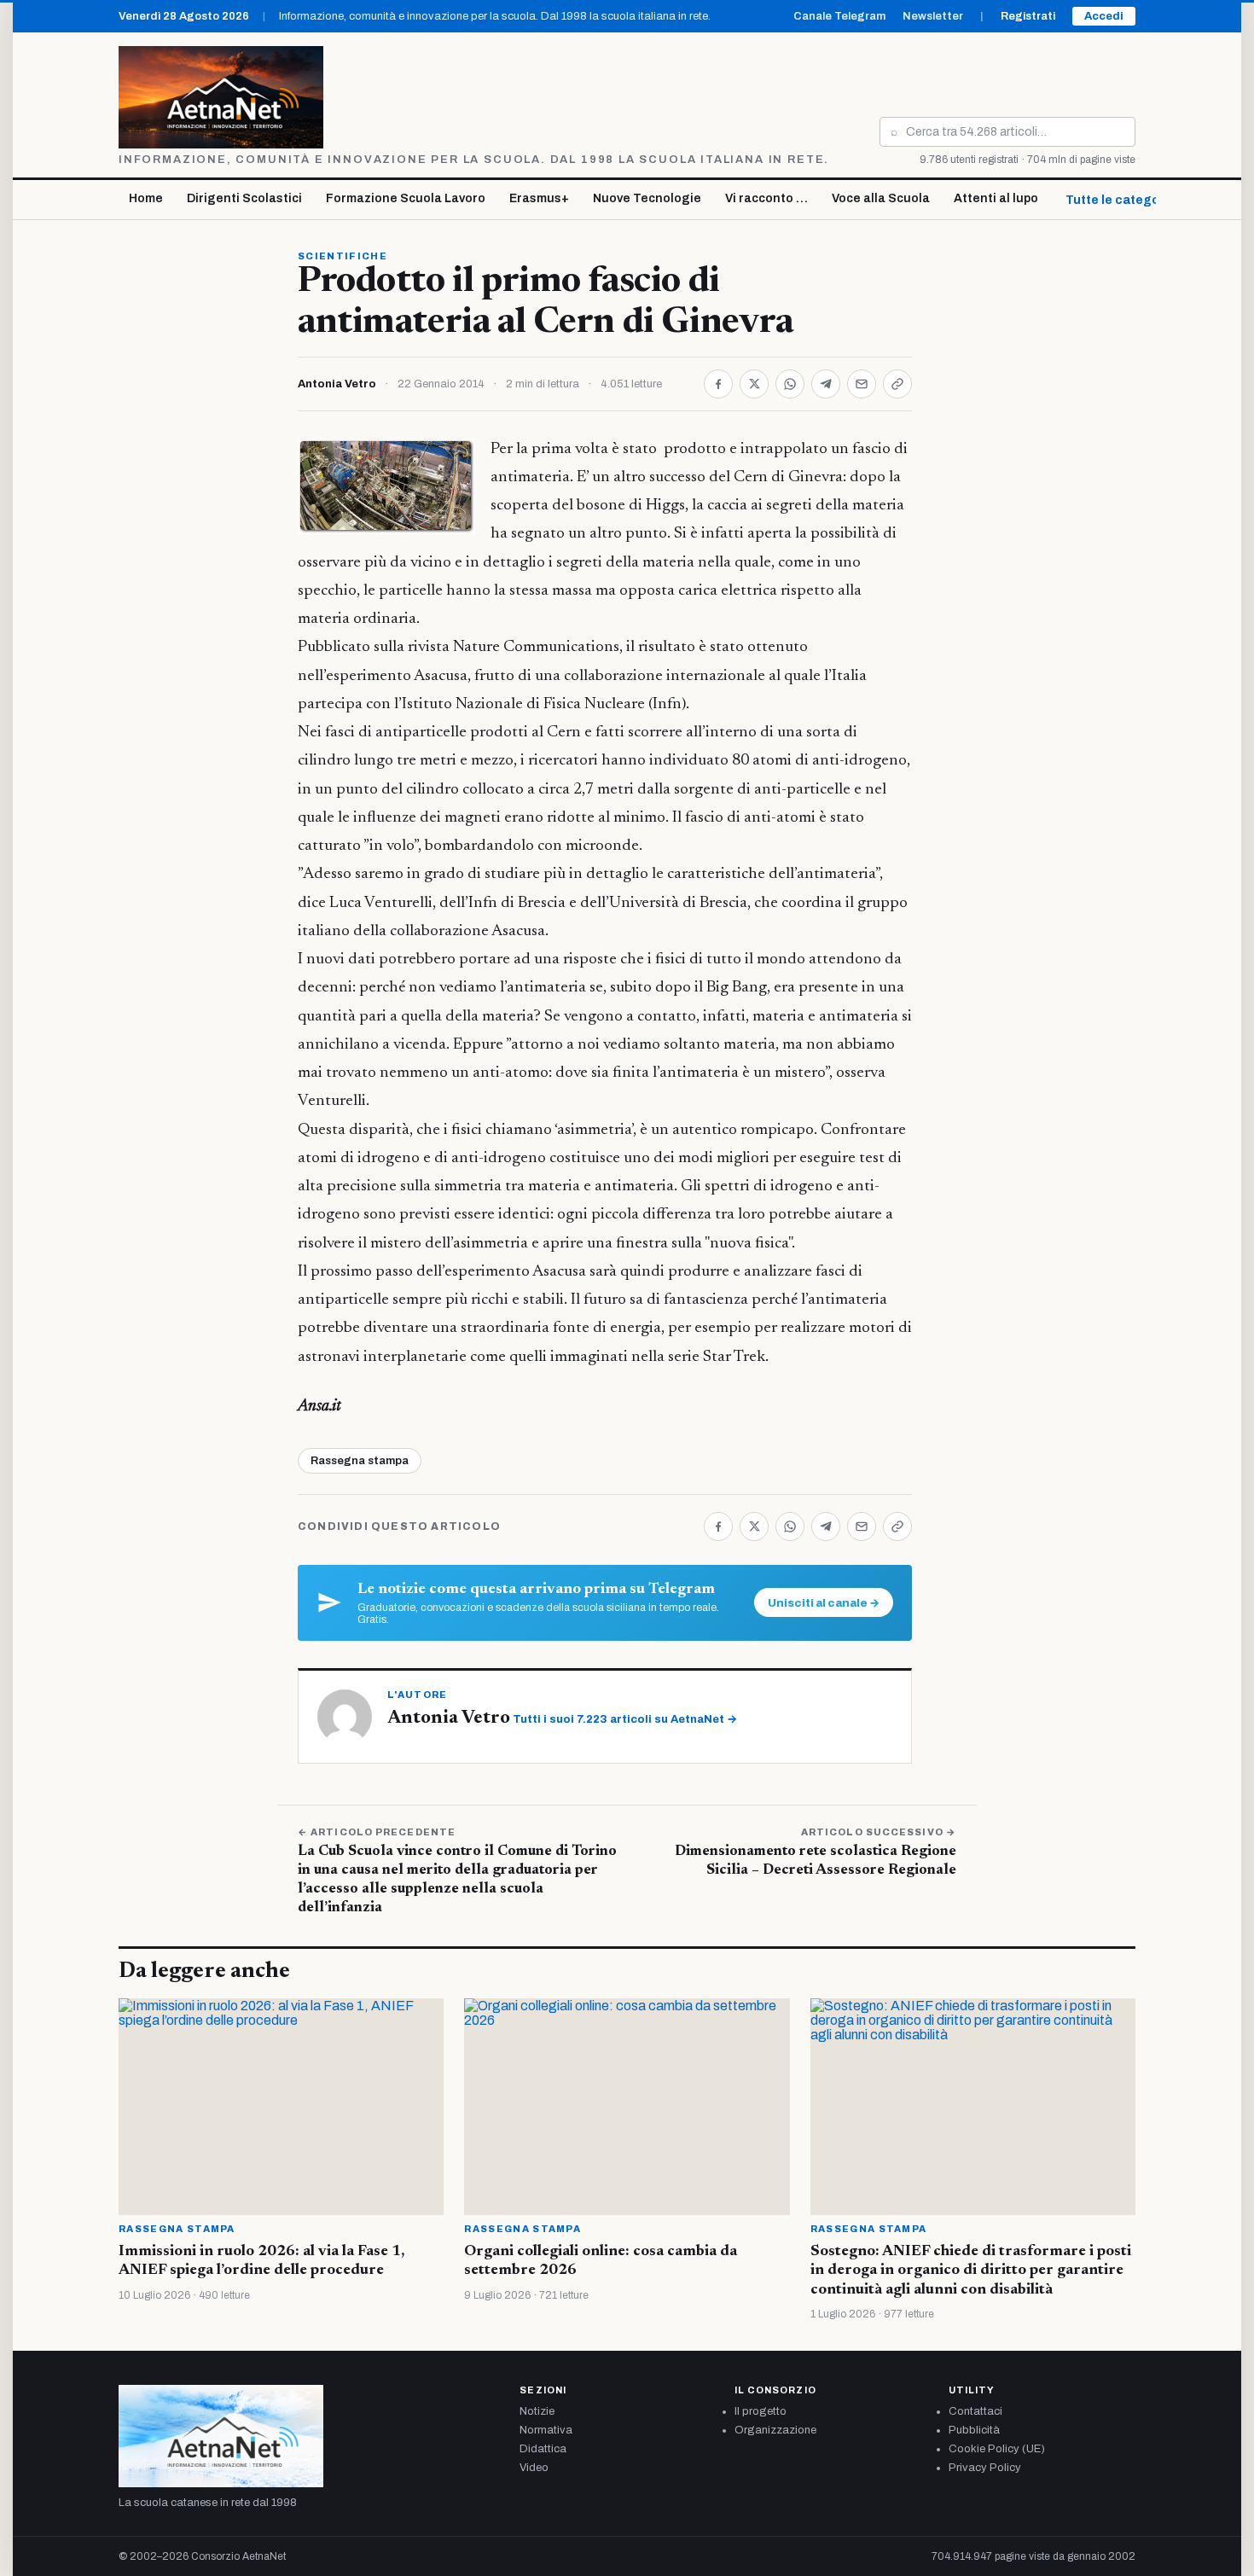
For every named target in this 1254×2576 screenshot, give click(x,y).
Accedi (1104, 16)
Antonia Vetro (337, 384)
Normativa (546, 2430)
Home (146, 198)
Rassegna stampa (360, 1461)
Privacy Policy (985, 2468)
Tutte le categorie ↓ (1125, 200)
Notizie (537, 2411)
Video (534, 2468)
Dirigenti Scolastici (244, 198)
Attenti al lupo (996, 198)
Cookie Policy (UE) (997, 2449)
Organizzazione (775, 2430)
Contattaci (975, 2411)
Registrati (1028, 16)
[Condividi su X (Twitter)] (754, 384)
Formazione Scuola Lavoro (406, 198)
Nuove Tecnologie (647, 198)
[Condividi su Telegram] (826, 384)
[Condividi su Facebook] (718, 384)
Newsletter (933, 16)
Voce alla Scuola (881, 198)
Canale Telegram (839, 16)
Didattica (543, 2449)
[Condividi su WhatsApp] (790, 384)
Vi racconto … (766, 198)
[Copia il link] (897, 384)
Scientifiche (343, 256)
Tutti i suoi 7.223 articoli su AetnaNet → (625, 1719)
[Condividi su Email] (862, 384)
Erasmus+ (539, 198)
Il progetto (761, 2411)
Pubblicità (974, 2430)
